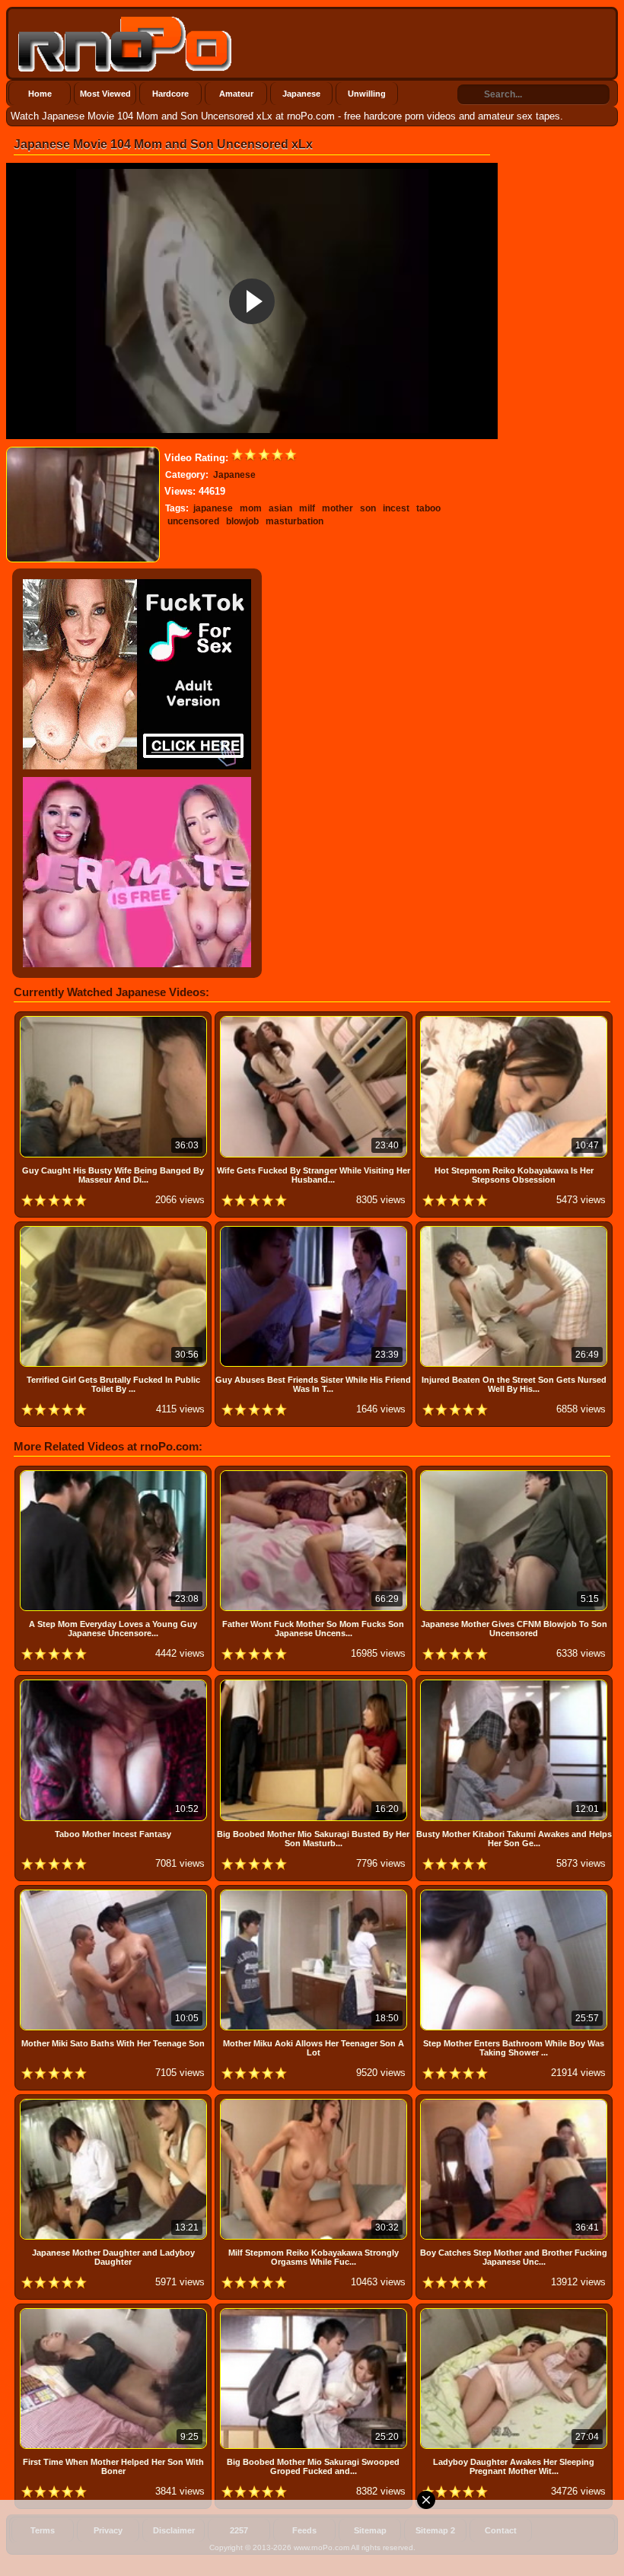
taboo (428, 508)
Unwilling (367, 94)
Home (40, 94)
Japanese (301, 94)
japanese (213, 508)
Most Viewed (105, 94)
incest (396, 508)
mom (251, 508)
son (368, 508)
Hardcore (170, 94)
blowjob (242, 521)
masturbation (294, 521)
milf (307, 508)
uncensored (193, 521)
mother (337, 508)
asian (280, 508)
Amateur (236, 94)
